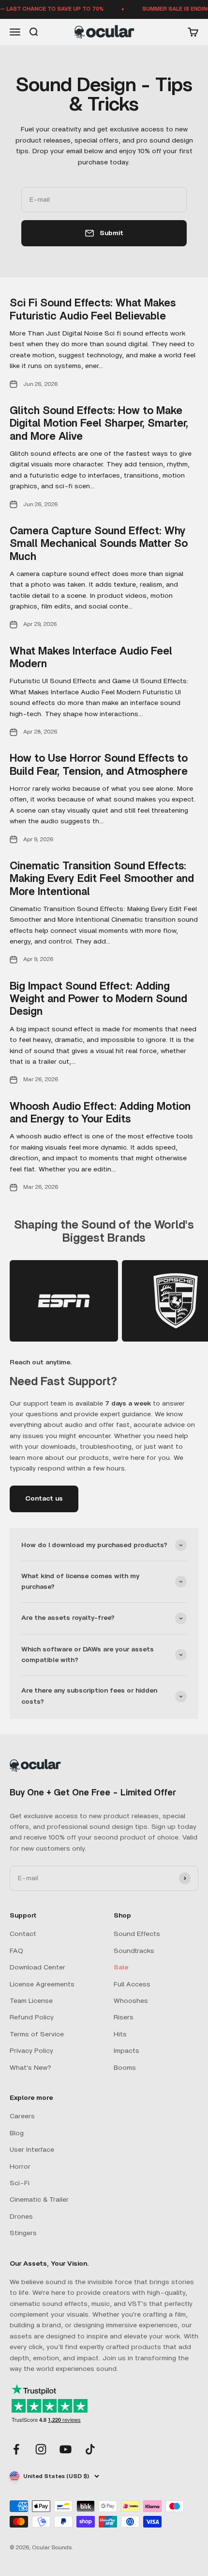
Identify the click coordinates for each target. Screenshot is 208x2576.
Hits (120, 2034)
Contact (23, 1934)
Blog (17, 2133)
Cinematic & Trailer (39, 2200)
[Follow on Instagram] (41, 2449)
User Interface (32, 2150)
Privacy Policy (31, 2051)
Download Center (37, 1968)
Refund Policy (32, 2017)
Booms (125, 2068)
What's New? (30, 2068)
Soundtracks (134, 1951)
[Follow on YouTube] (66, 2449)
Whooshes (131, 2001)
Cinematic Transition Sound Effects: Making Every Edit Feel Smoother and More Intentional (102, 879)
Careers (22, 2116)
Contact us (44, 1499)
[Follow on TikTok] (90, 2449)
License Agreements (42, 1984)
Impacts (126, 2051)
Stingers (23, 2233)
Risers (124, 2017)
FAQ (16, 1951)
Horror (20, 2167)
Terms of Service (37, 2034)
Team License (31, 2001)
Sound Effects (137, 1934)
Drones (21, 2217)
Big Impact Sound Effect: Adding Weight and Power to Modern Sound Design (98, 999)
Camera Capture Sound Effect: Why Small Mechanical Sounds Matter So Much (99, 544)
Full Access (132, 1984)
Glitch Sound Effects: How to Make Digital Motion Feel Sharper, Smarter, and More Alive (99, 424)
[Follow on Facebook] (16, 2449)
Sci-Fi (20, 2183)
